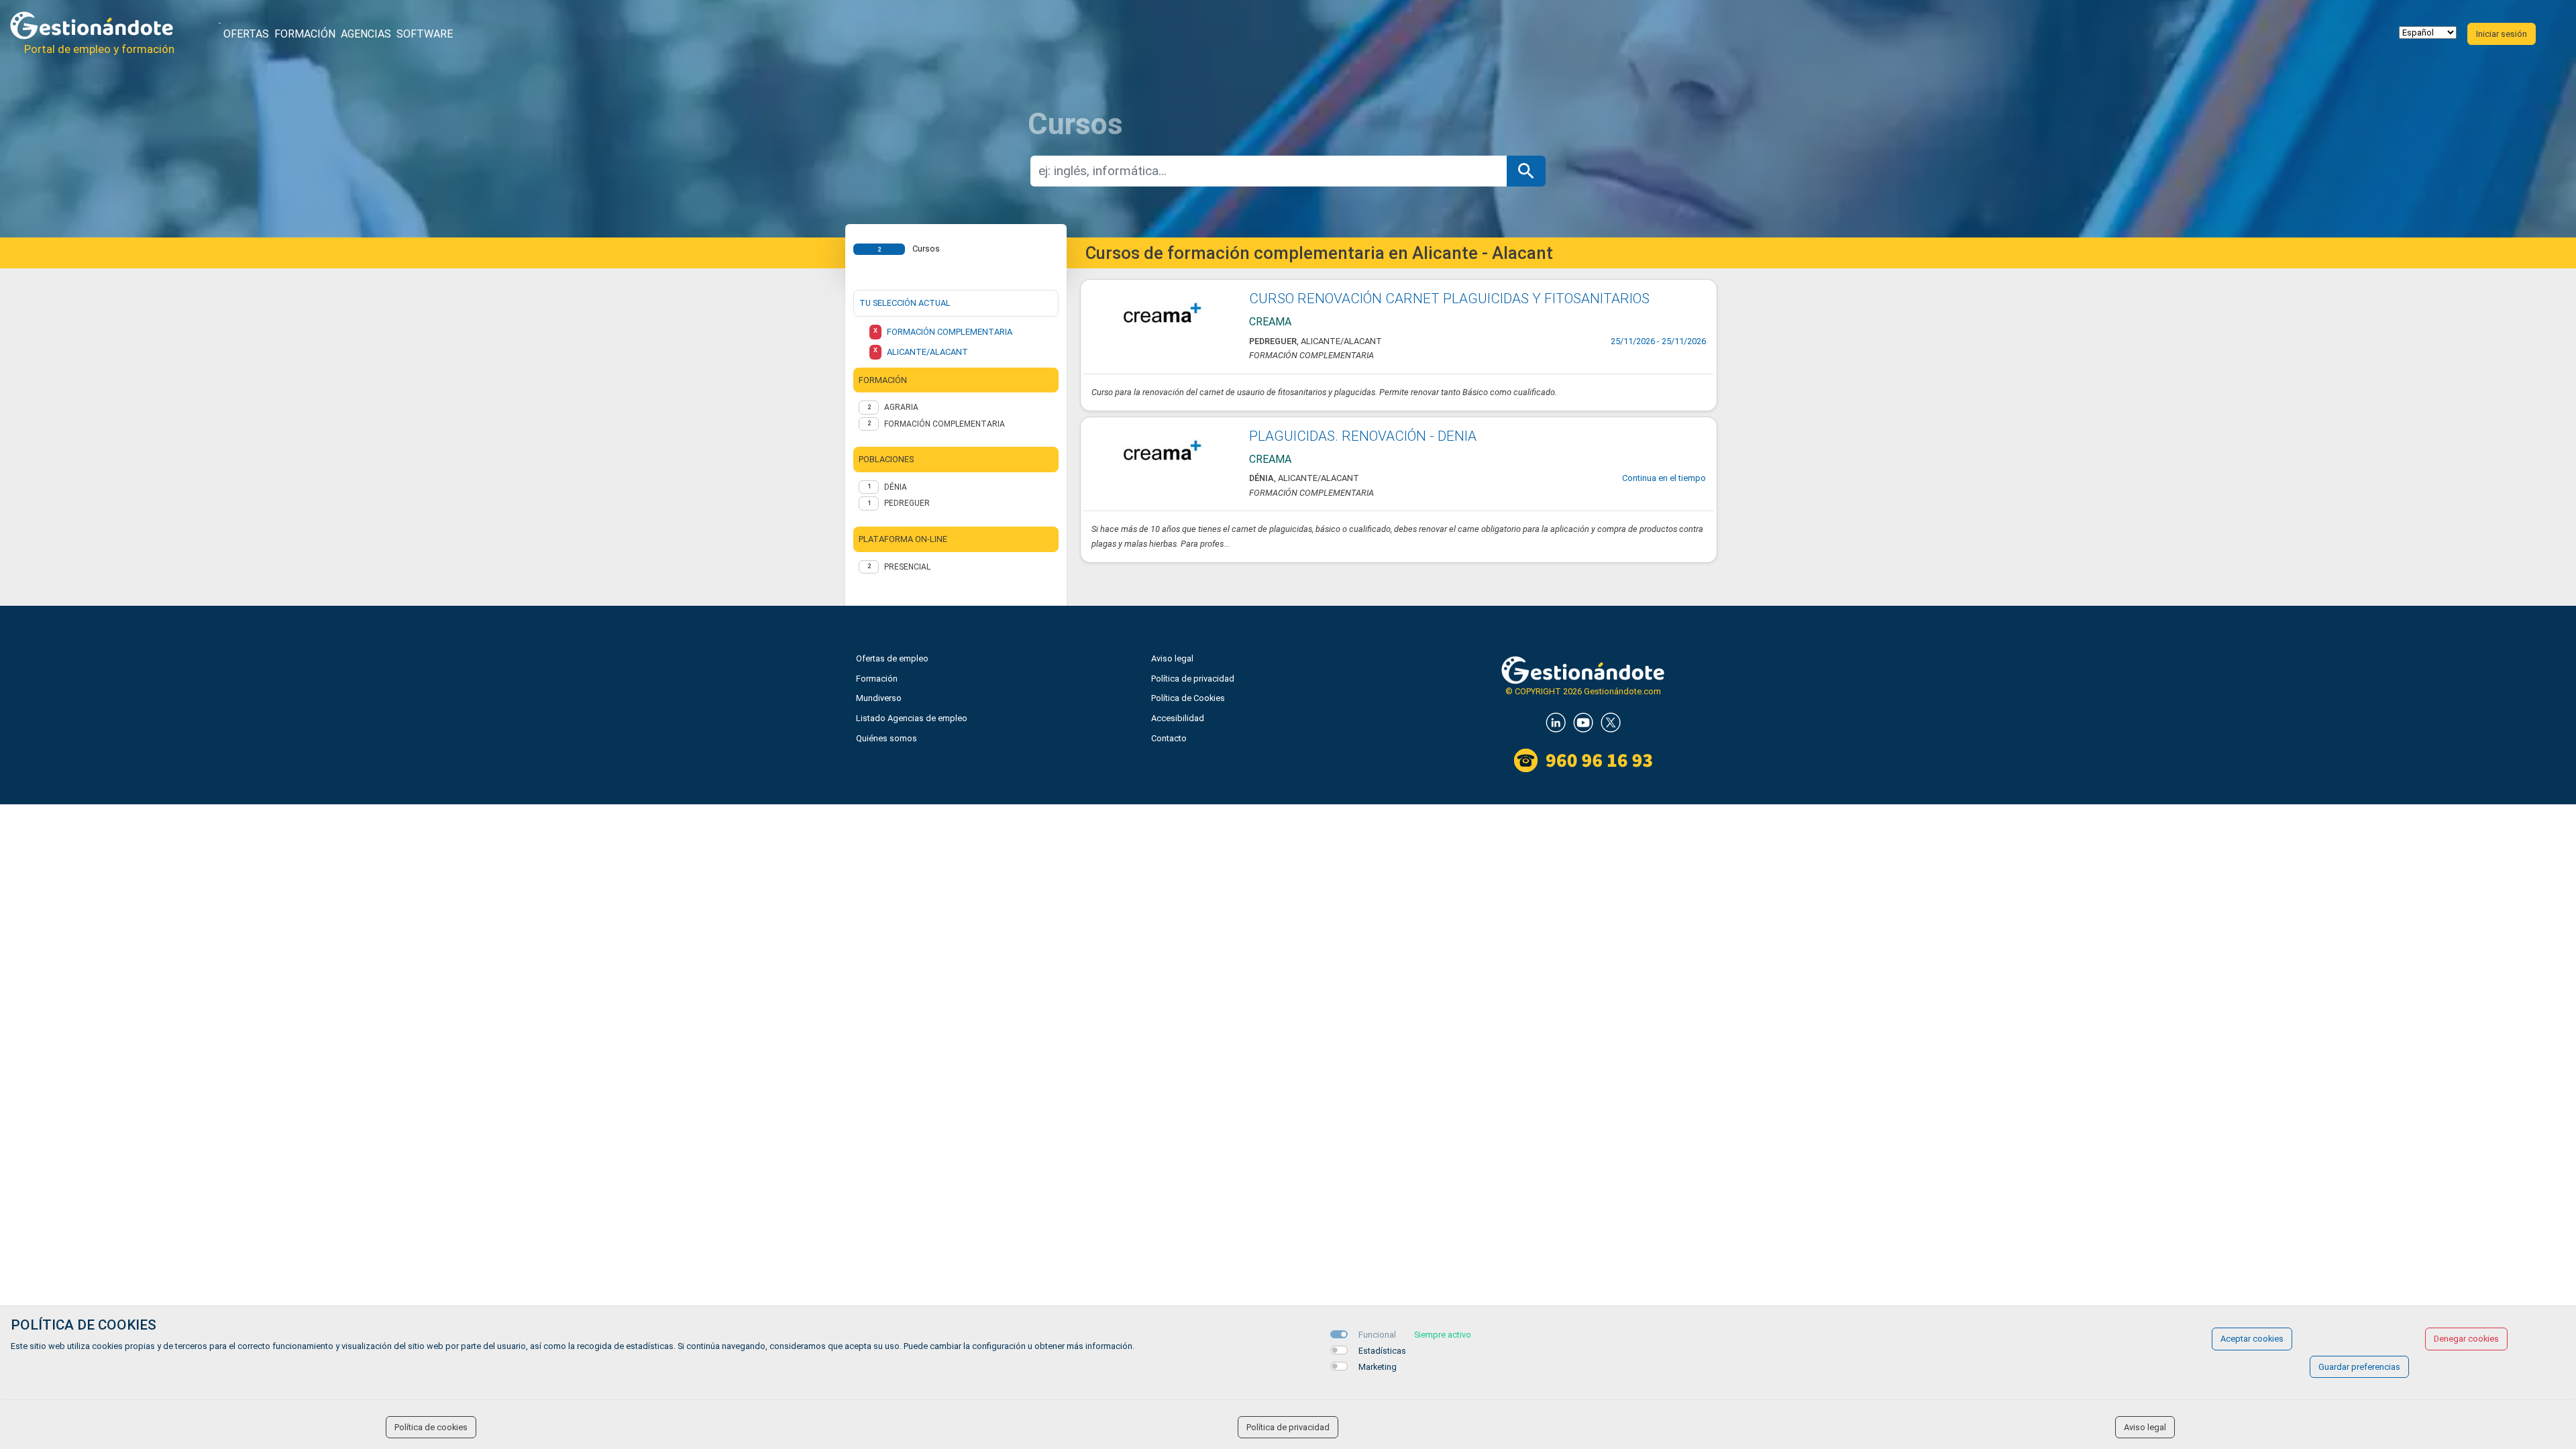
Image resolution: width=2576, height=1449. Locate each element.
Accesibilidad (1178, 718)
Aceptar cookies (2252, 1339)
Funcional (1377, 1335)
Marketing (1378, 1367)
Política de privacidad (1193, 679)
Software (425, 34)
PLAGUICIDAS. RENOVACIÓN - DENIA (1363, 436)
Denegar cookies (2466, 1339)
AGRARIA (901, 407)
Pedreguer (907, 503)
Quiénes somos (887, 738)
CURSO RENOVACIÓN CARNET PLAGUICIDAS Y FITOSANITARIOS (1449, 299)
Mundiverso (879, 698)
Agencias (366, 34)
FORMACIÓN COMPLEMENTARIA (945, 424)
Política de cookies (431, 1427)
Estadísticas (1382, 1351)
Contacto (1169, 738)
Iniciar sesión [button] (2502, 34)
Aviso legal (1172, 658)
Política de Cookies (1188, 698)
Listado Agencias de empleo (912, 718)
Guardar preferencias (2359, 1367)
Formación (305, 34)
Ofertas (246, 34)
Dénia (896, 487)
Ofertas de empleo (892, 658)
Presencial (907, 567)
